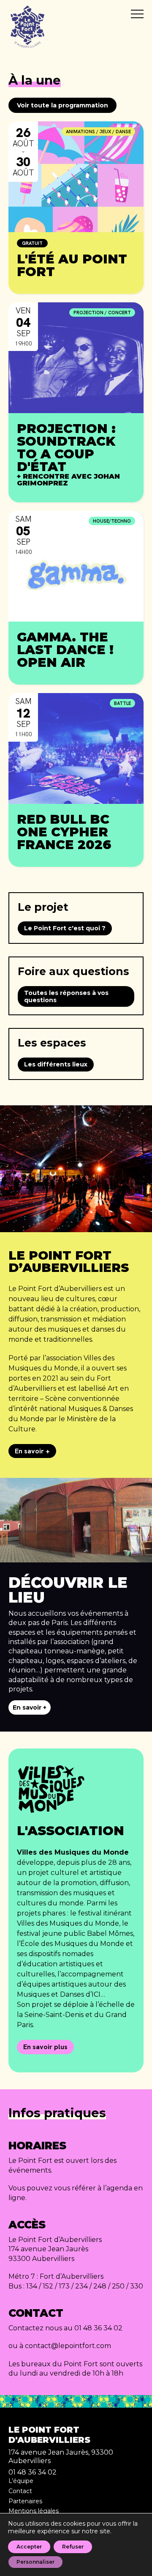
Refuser (73, 2547)
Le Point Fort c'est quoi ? (65, 928)
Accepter (29, 2547)
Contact (20, 2491)
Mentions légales (34, 2511)
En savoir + (32, 1451)
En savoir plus (45, 2047)
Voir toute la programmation (62, 105)
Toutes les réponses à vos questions (66, 996)
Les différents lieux (56, 1064)
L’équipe (21, 2481)
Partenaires (25, 2501)
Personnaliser (35, 2562)
